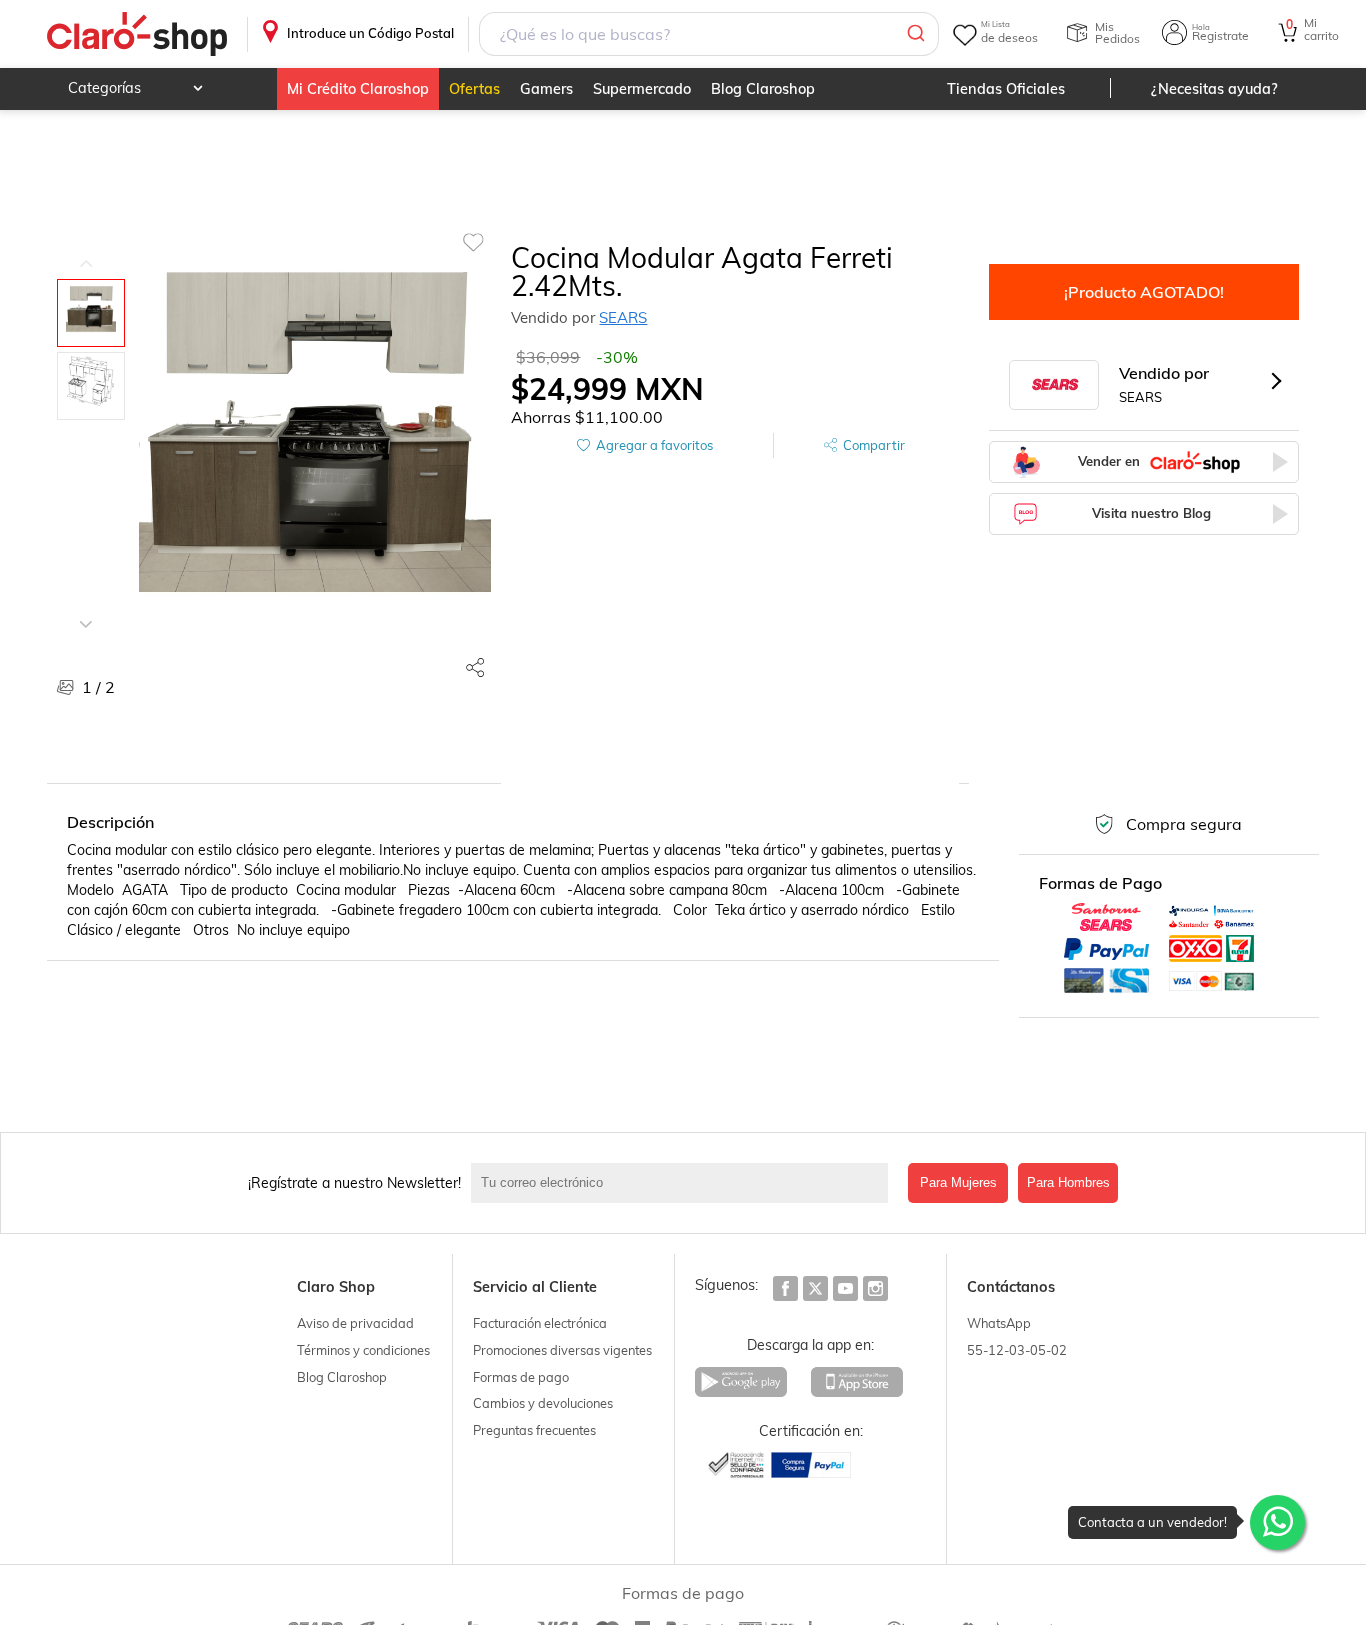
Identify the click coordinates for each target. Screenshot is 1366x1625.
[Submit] (914, 34)
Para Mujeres (958, 1182)
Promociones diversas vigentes (562, 1350)
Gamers (546, 89)
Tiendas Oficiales (1006, 89)
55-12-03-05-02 (1017, 1350)
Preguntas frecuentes (534, 1430)
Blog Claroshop (763, 89)
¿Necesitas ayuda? (1214, 89)
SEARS (623, 317)
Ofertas (474, 89)
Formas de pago (521, 1377)
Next (86, 609)
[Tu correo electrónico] (685, 1183)
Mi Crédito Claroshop (358, 89)
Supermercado (642, 89)
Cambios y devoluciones (543, 1403)
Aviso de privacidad (355, 1323)
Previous (86, 249)
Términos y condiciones (363, 1350)
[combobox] (708, 34)
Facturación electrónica (540, 1323)
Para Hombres (1068, 1182)
